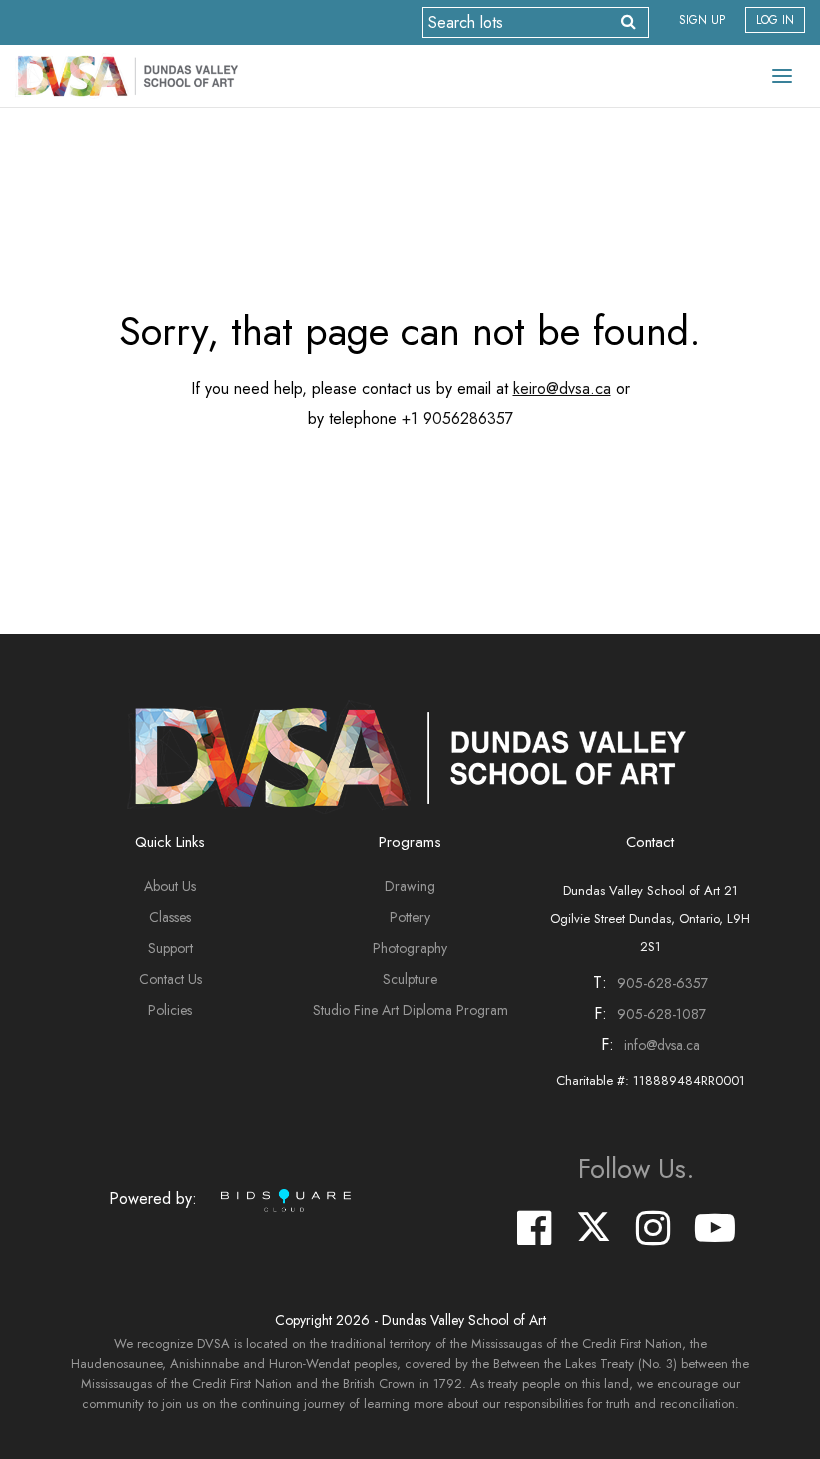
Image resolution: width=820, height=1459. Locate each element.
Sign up (702, 20)
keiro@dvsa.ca (562, 388)
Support (170, 948)
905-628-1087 (661, 1014)
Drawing (410, 886)
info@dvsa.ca (662, 1045)
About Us (170, 886)
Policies (170, 1010)
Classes (170, 917)
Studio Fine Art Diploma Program (410, 1010)
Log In (775, 20)
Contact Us (170, 979)
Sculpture (410, 979)
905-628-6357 (662, 983)
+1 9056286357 (457, 418)
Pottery (410, 917)
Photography (410, 948)
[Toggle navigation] (782, 76)
